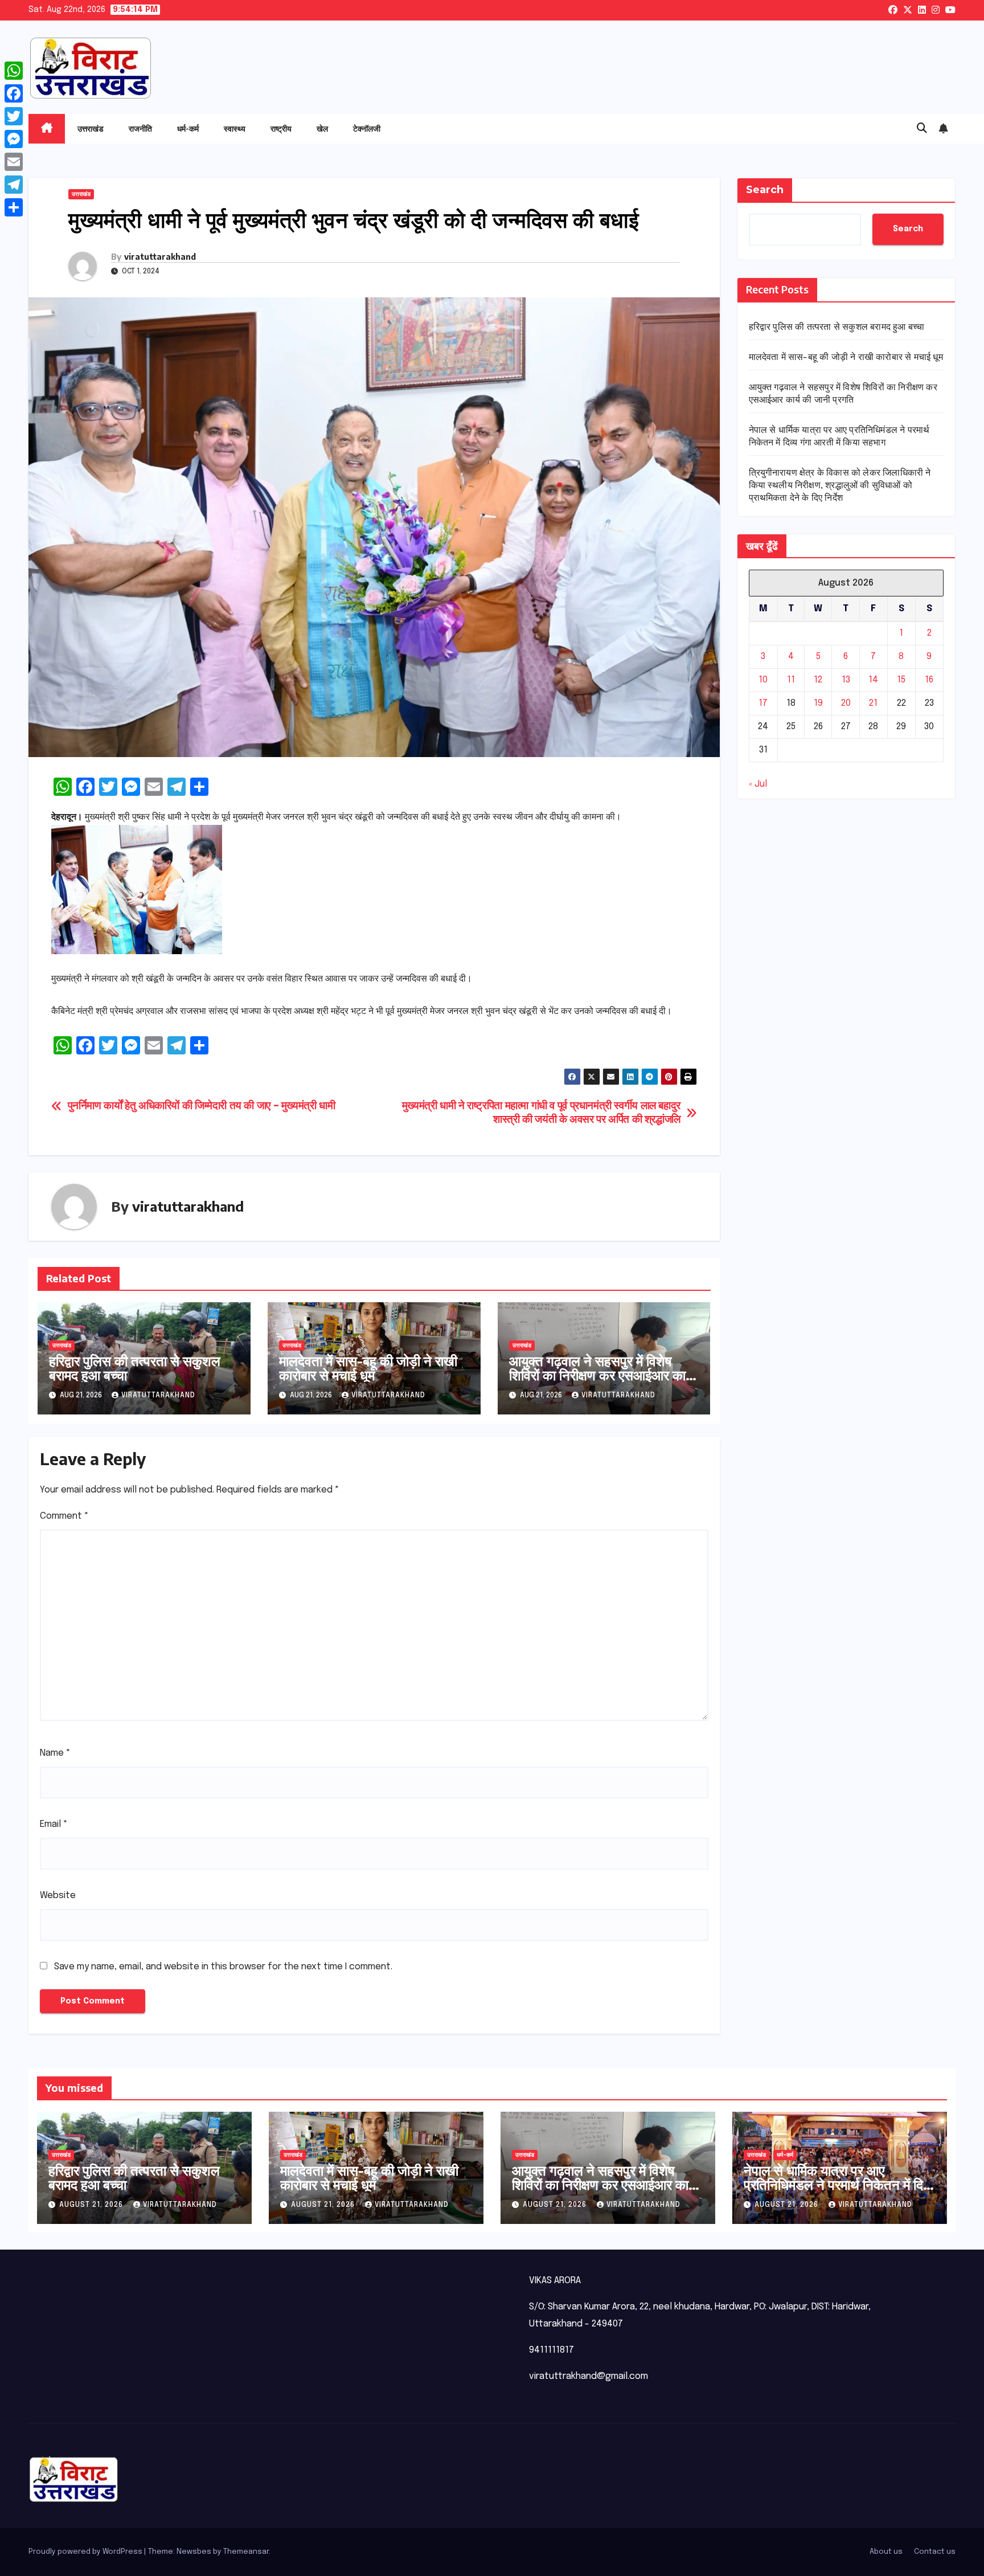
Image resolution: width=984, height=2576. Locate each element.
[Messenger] (14, 139)
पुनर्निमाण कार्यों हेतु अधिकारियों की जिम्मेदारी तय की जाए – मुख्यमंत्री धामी (202, 1106)
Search (765, 190)
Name (55, 1753)
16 (929, 680)
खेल (322, 128)
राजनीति (140, 128)
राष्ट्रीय (281, 128)
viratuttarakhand (160, 257)
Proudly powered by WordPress (86, 2552)
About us (886, 2552)
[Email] (14, 162)
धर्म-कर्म (188, 128)
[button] (922, 129)
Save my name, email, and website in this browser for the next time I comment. (223, 1967)
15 (901, 680)
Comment (64, 1516)
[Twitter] (14, 116)
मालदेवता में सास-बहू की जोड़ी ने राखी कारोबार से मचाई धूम (368, 1367)
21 (873, 704)
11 (791, 680)
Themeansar (246, 2552)
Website (58, 1896)
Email (54, 1824)
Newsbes (194, 2552)
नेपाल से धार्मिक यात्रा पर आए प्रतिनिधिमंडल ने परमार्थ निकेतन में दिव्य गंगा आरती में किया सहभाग (839, 2184)
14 (873, 680)
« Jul (758, 785)
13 (846, 680)
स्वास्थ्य (235, 128)
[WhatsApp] (14, 71)
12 (818, 680)
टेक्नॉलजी (367, 128)
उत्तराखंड (91, 128)
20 (846, 704)
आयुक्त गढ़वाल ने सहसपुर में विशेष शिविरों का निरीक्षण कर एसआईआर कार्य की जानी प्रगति (601, 1375)
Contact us (935, 2552)
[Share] (14, 207)
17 (763, 704)
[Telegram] (14, 185)
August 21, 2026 (92, 2205)
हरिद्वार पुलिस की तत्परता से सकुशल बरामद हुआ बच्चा (135, 1367)
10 (763, 680)
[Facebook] (14, 93)
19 (818, 704)
